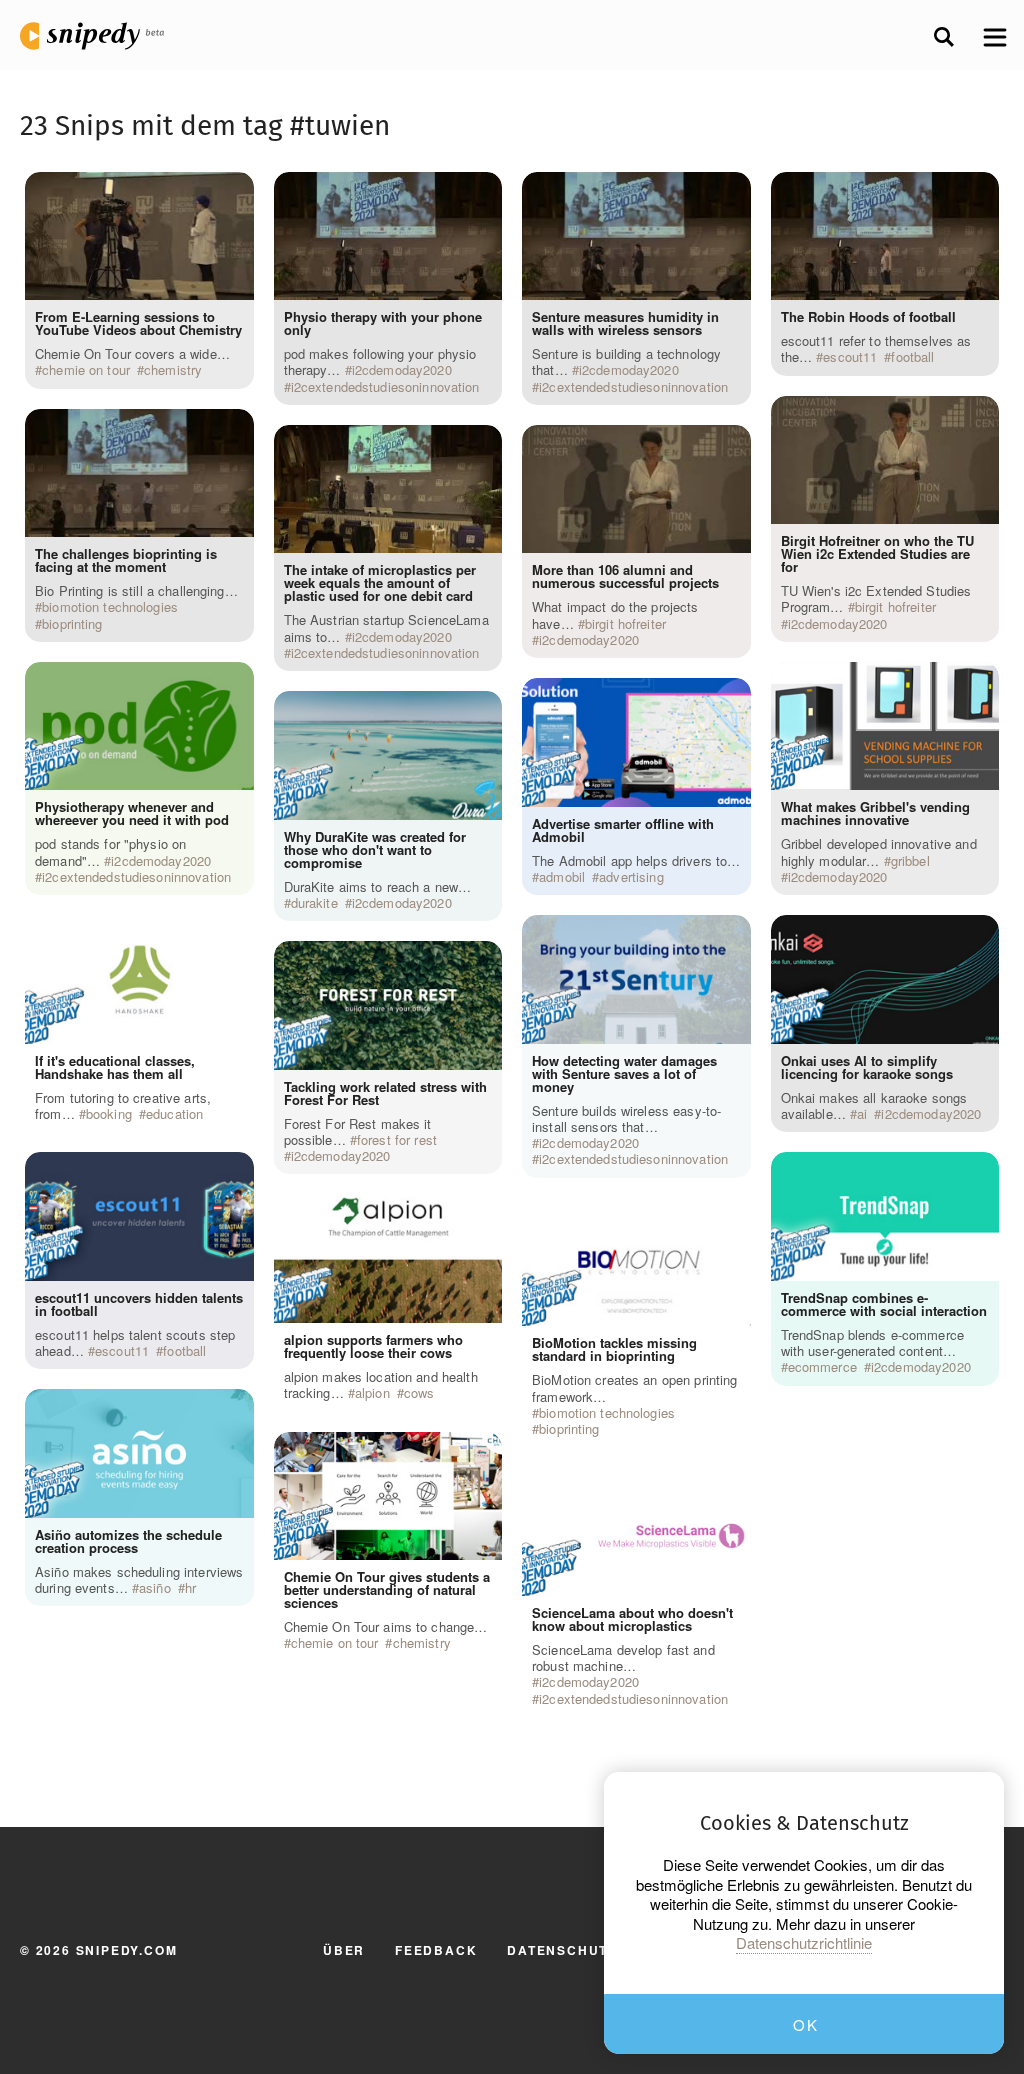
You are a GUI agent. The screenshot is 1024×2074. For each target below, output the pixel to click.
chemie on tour (86, 370)
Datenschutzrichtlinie (804, 1943)
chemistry (173, 370)
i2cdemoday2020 (161, 861)
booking (109, 1114)
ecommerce (822, 1367)
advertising (631, 877)
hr (190, 1588)
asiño (155, 1588)
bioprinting (72, 624)
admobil (562, 877)
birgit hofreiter (625, 624)
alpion (372, 1393)
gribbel (910, 861)
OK (805, 2024)
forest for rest (397, 1140)
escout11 (122, 1351)
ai (862, 1114)
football (184, 1351)
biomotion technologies (110, 607)
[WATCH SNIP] (229, 192)
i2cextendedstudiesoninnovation (136, 877)
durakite (314, 903)
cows (419, 1393)
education (174, 1114)
